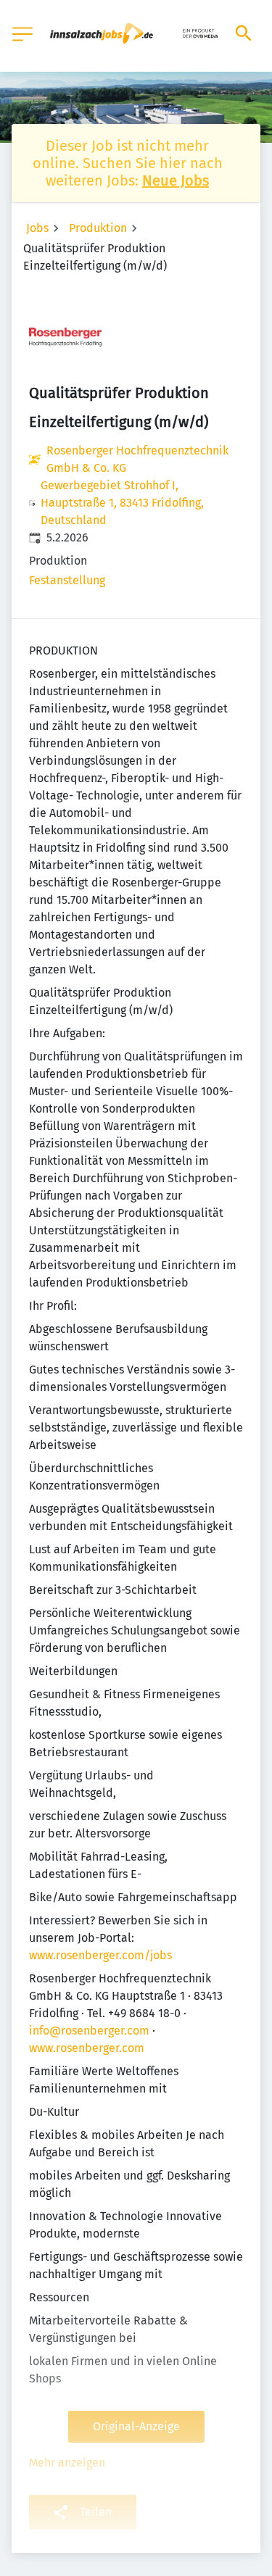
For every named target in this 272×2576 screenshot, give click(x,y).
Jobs (37, 228)
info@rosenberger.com (89, 2031)
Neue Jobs (176, 180)
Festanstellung (67, 580)
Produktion (98, 228)
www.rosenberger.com (87, 2048)
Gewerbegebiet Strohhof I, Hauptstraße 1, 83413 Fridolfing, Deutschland (122, 503)
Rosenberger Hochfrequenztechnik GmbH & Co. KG (137, 459)
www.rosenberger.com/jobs (100, 1955)
